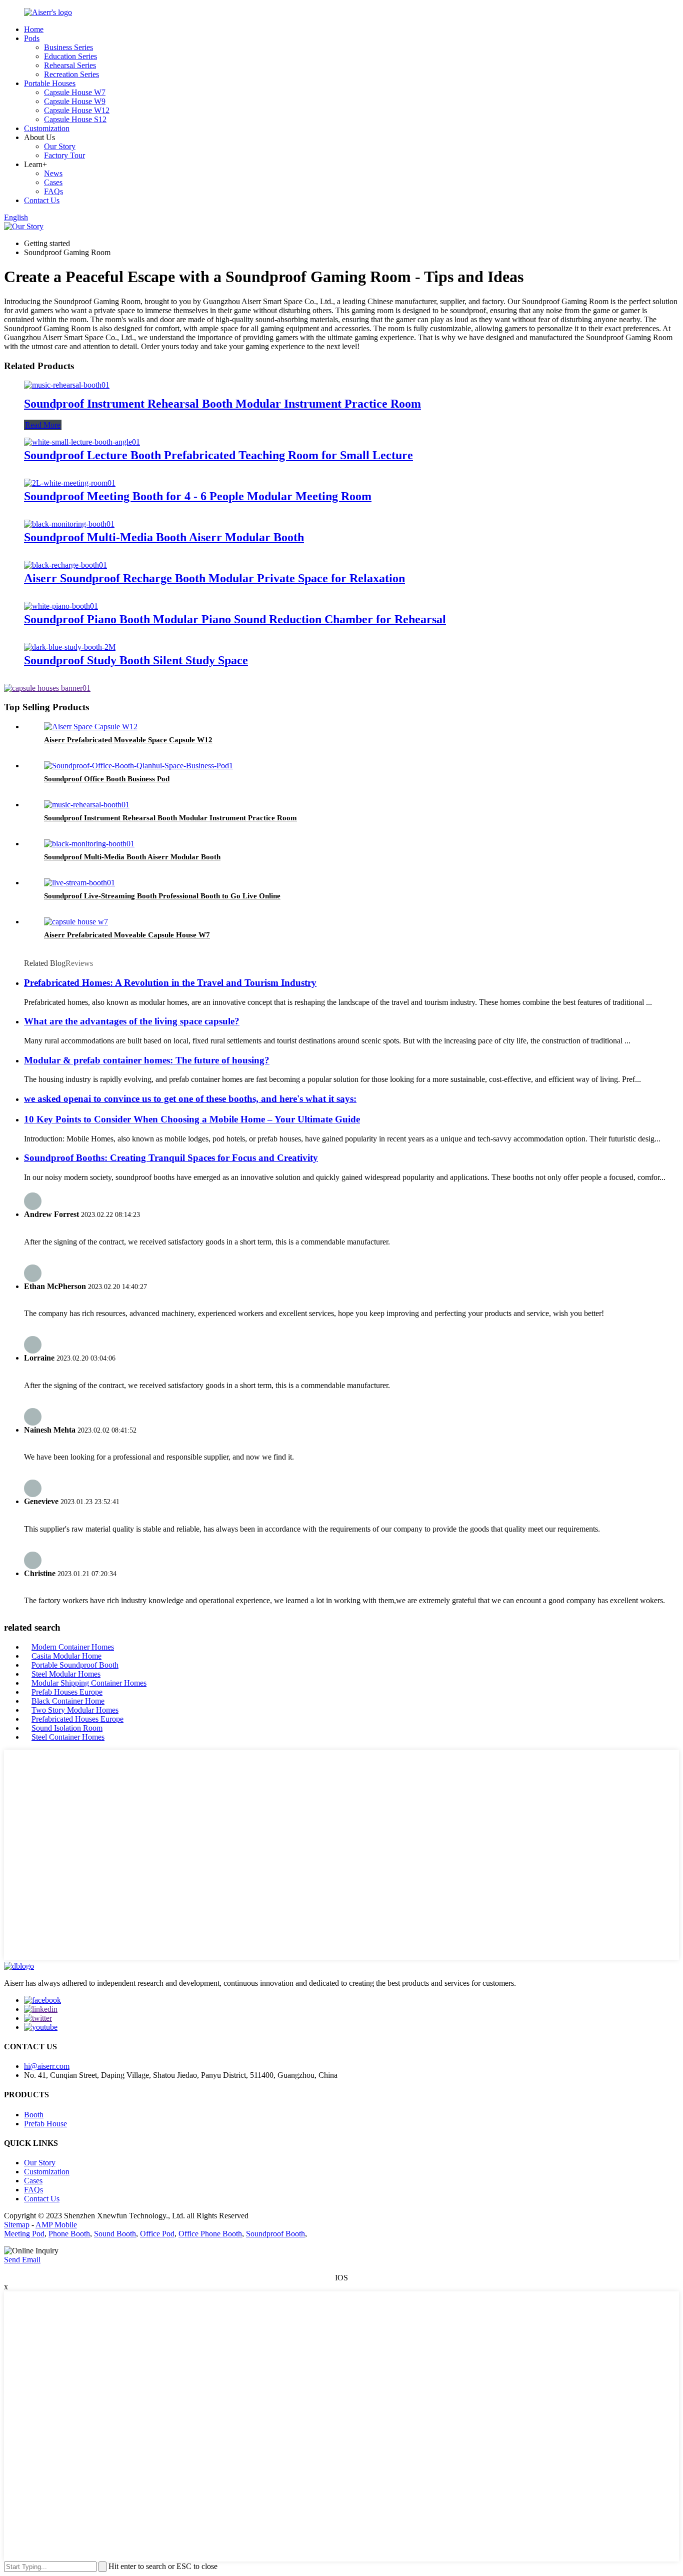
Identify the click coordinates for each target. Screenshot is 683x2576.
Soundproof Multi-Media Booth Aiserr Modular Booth (164, 537)
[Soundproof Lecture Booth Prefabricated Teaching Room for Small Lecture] (82, 442)
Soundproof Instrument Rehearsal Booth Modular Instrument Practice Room (222, 404)
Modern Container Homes (73, 1647)
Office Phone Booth (210, 2234)
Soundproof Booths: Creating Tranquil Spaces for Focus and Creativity (171, 1158)
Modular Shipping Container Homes (89, 1683)
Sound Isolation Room (67, 1728)
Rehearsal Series (70, 65)
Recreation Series (71, 74)
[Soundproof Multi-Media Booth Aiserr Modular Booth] (69, 524)
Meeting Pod (24, 2234)
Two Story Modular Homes (75, 1710)
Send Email (22, 2260)
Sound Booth (115, 2234)
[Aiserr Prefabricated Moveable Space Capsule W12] (91, 727)
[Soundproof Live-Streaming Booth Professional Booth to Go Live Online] (79, 883)
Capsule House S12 (75, 119)
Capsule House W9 (75, 101)
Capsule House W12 (77, 110)
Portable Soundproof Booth (75, 1665)
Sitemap (17, 2225)
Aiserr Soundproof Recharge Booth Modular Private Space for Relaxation (214, 578)
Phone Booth (69, 2234)
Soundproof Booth (275, 2234)
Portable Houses (50, 83)
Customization (47, 128)
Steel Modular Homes (66, 1674)
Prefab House (45, 2124)
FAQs (53, 191)
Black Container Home (68, 1701)
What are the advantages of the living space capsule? (132, 1021)
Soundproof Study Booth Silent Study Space (136, 660)
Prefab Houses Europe (67, 1692)
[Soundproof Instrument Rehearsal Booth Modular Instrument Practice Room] (67, 385)
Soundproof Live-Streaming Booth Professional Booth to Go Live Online (162, 896)
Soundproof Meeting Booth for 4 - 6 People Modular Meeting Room (198, 496)
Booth (34, 2115)
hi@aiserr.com (47, 2066)
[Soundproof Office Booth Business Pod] (138, 766)
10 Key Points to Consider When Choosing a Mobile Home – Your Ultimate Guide (192, 1119)
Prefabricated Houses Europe (77, 1719)
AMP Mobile (56, 2225)
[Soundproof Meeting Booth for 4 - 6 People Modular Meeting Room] (70, 483)
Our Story (60, 146)
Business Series (68, 47)
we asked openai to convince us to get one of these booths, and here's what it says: (190, 1099)
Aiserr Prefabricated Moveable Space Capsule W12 (128, 740)
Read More (43, 425)
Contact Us (42, 200)
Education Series (70, 56)
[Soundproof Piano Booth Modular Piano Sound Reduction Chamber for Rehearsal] (61, 606)
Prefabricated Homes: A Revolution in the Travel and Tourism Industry (170, 983)
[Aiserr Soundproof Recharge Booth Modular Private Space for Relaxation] (65, 565)
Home (34, 29)
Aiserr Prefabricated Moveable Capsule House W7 (127, 935)
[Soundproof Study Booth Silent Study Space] (70, 647)
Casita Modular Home (66, 1656)
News (53, 173)
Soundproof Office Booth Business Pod (107, 779)
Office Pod (157, 2234)
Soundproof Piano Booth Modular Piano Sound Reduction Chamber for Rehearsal (235, 619)
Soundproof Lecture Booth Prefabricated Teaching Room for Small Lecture (218, 455)
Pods (32, 38)
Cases (53, 182)
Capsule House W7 (75, 92)
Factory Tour (64, 155)
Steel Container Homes (68, 1737)
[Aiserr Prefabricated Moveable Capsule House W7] (76, 922)
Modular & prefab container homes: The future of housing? (147, 1060)
